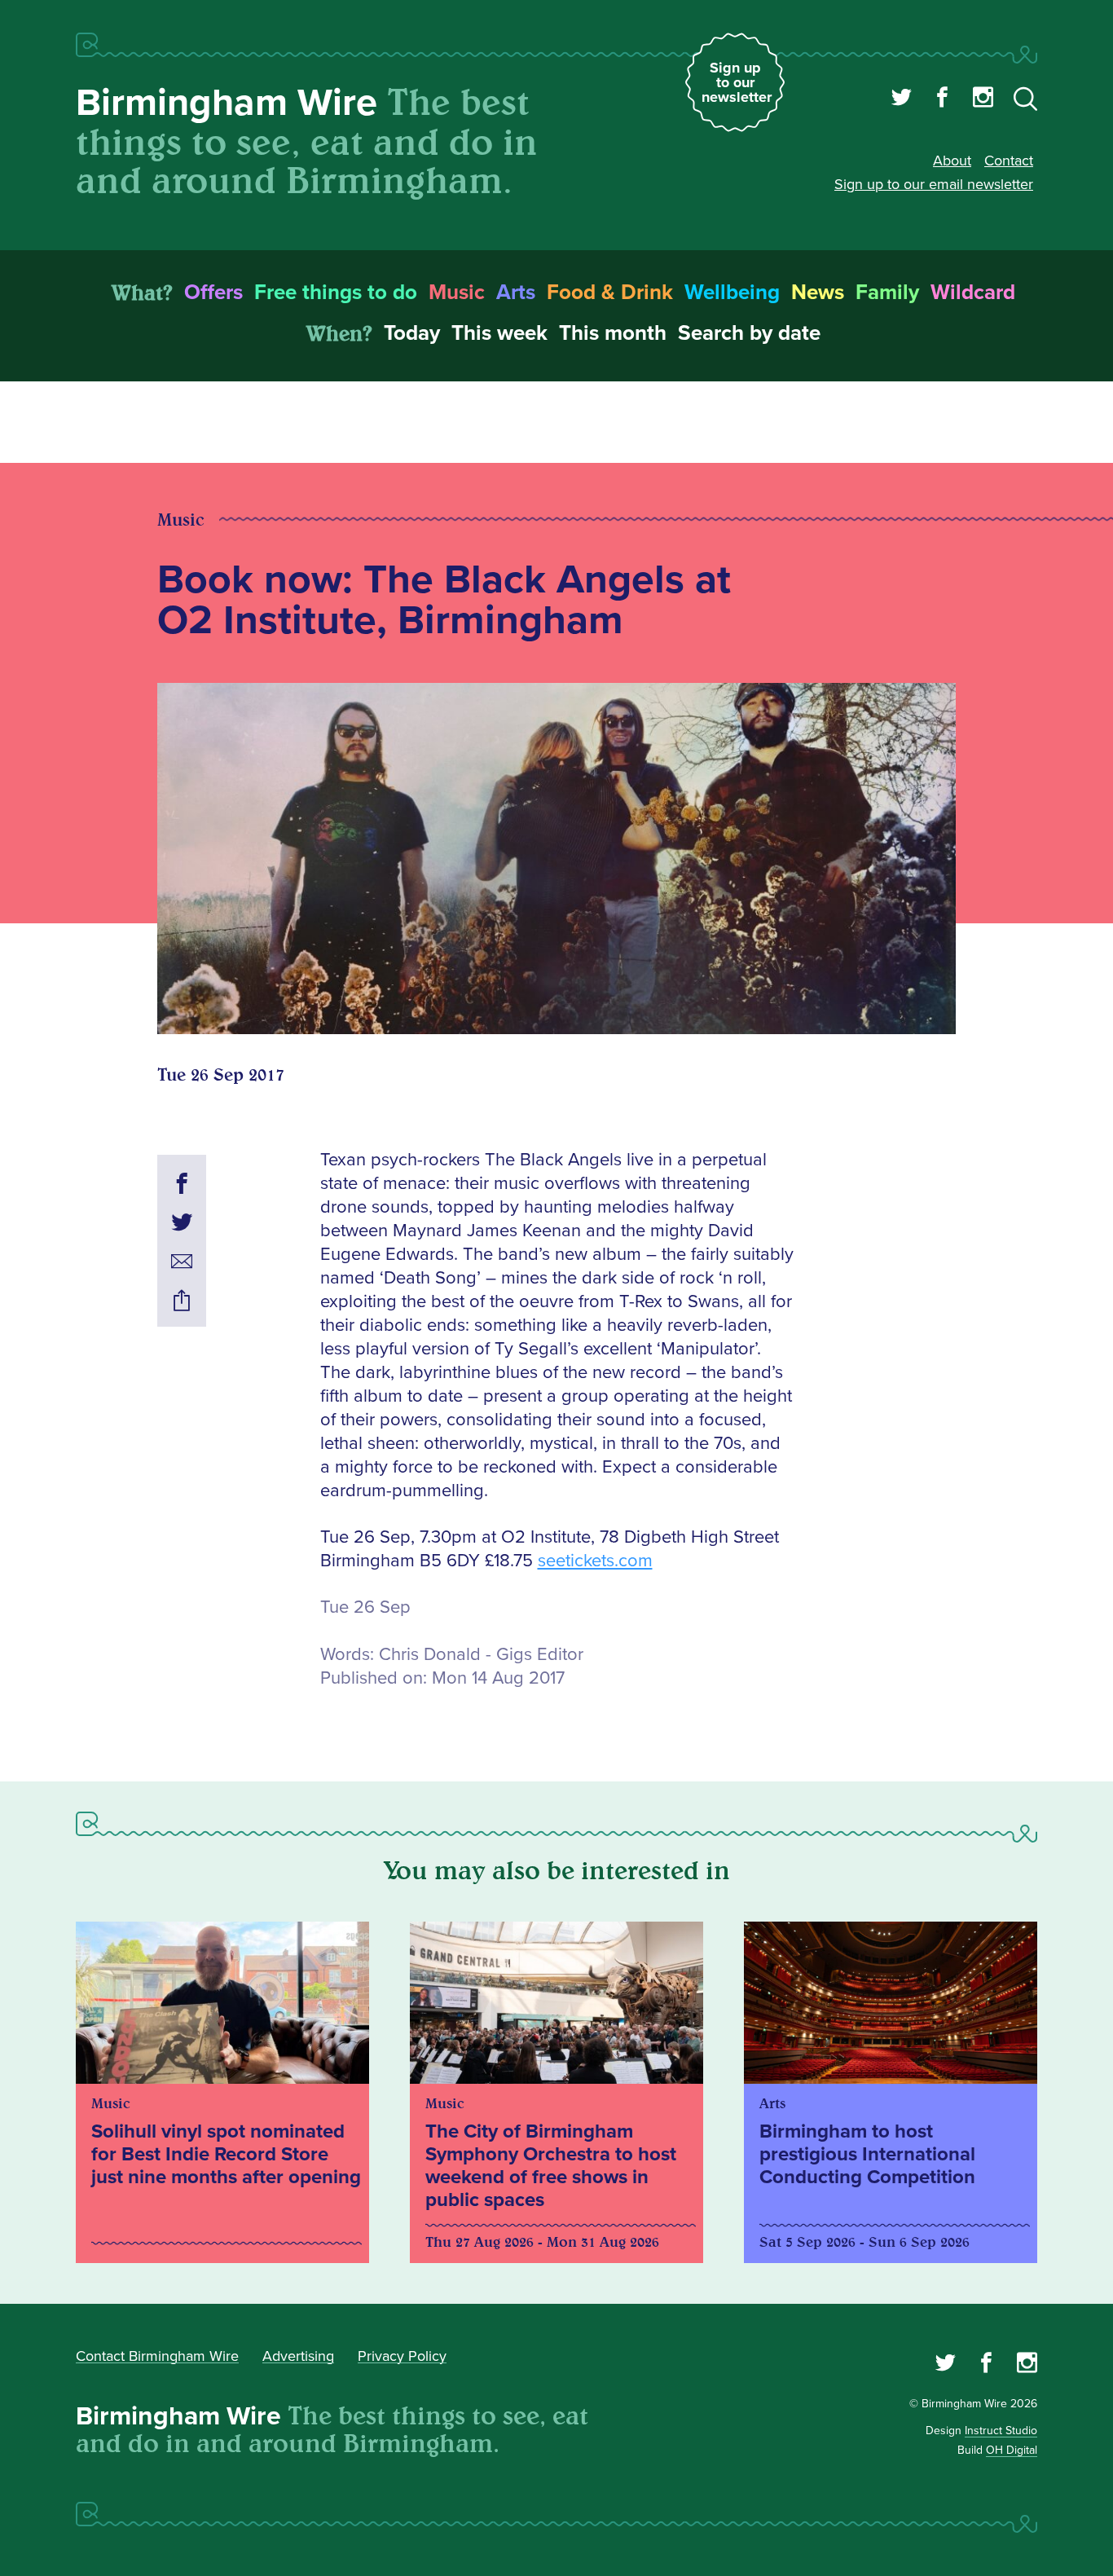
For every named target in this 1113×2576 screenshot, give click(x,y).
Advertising (298, 2356)
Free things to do (336, 293)
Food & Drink (610, 293)
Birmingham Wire (227, 103)
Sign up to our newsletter (737, 82)
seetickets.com (595, 1561)
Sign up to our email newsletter (934, 184)
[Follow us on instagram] (983, 99)
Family (887, 293)
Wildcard (973, 293)
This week (499, 333)
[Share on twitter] (182, 1225)
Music (457, 293)
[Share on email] (182, 1264)
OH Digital (1012, 2450)
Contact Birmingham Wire (157, 2356)
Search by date (749, 333)
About (952, 161)
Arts (516, 293)
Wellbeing (732, 293)
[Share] (182, 1303)
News (818, 293)
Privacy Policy (402, 2356)
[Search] (1025, 102)
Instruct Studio (1001, 2431)
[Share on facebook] (182, 1186)
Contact (1009, 161)
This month (613, 333)
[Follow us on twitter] (902, 99)
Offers (213, 293)
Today (412, 333)
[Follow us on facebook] (942, 99)
